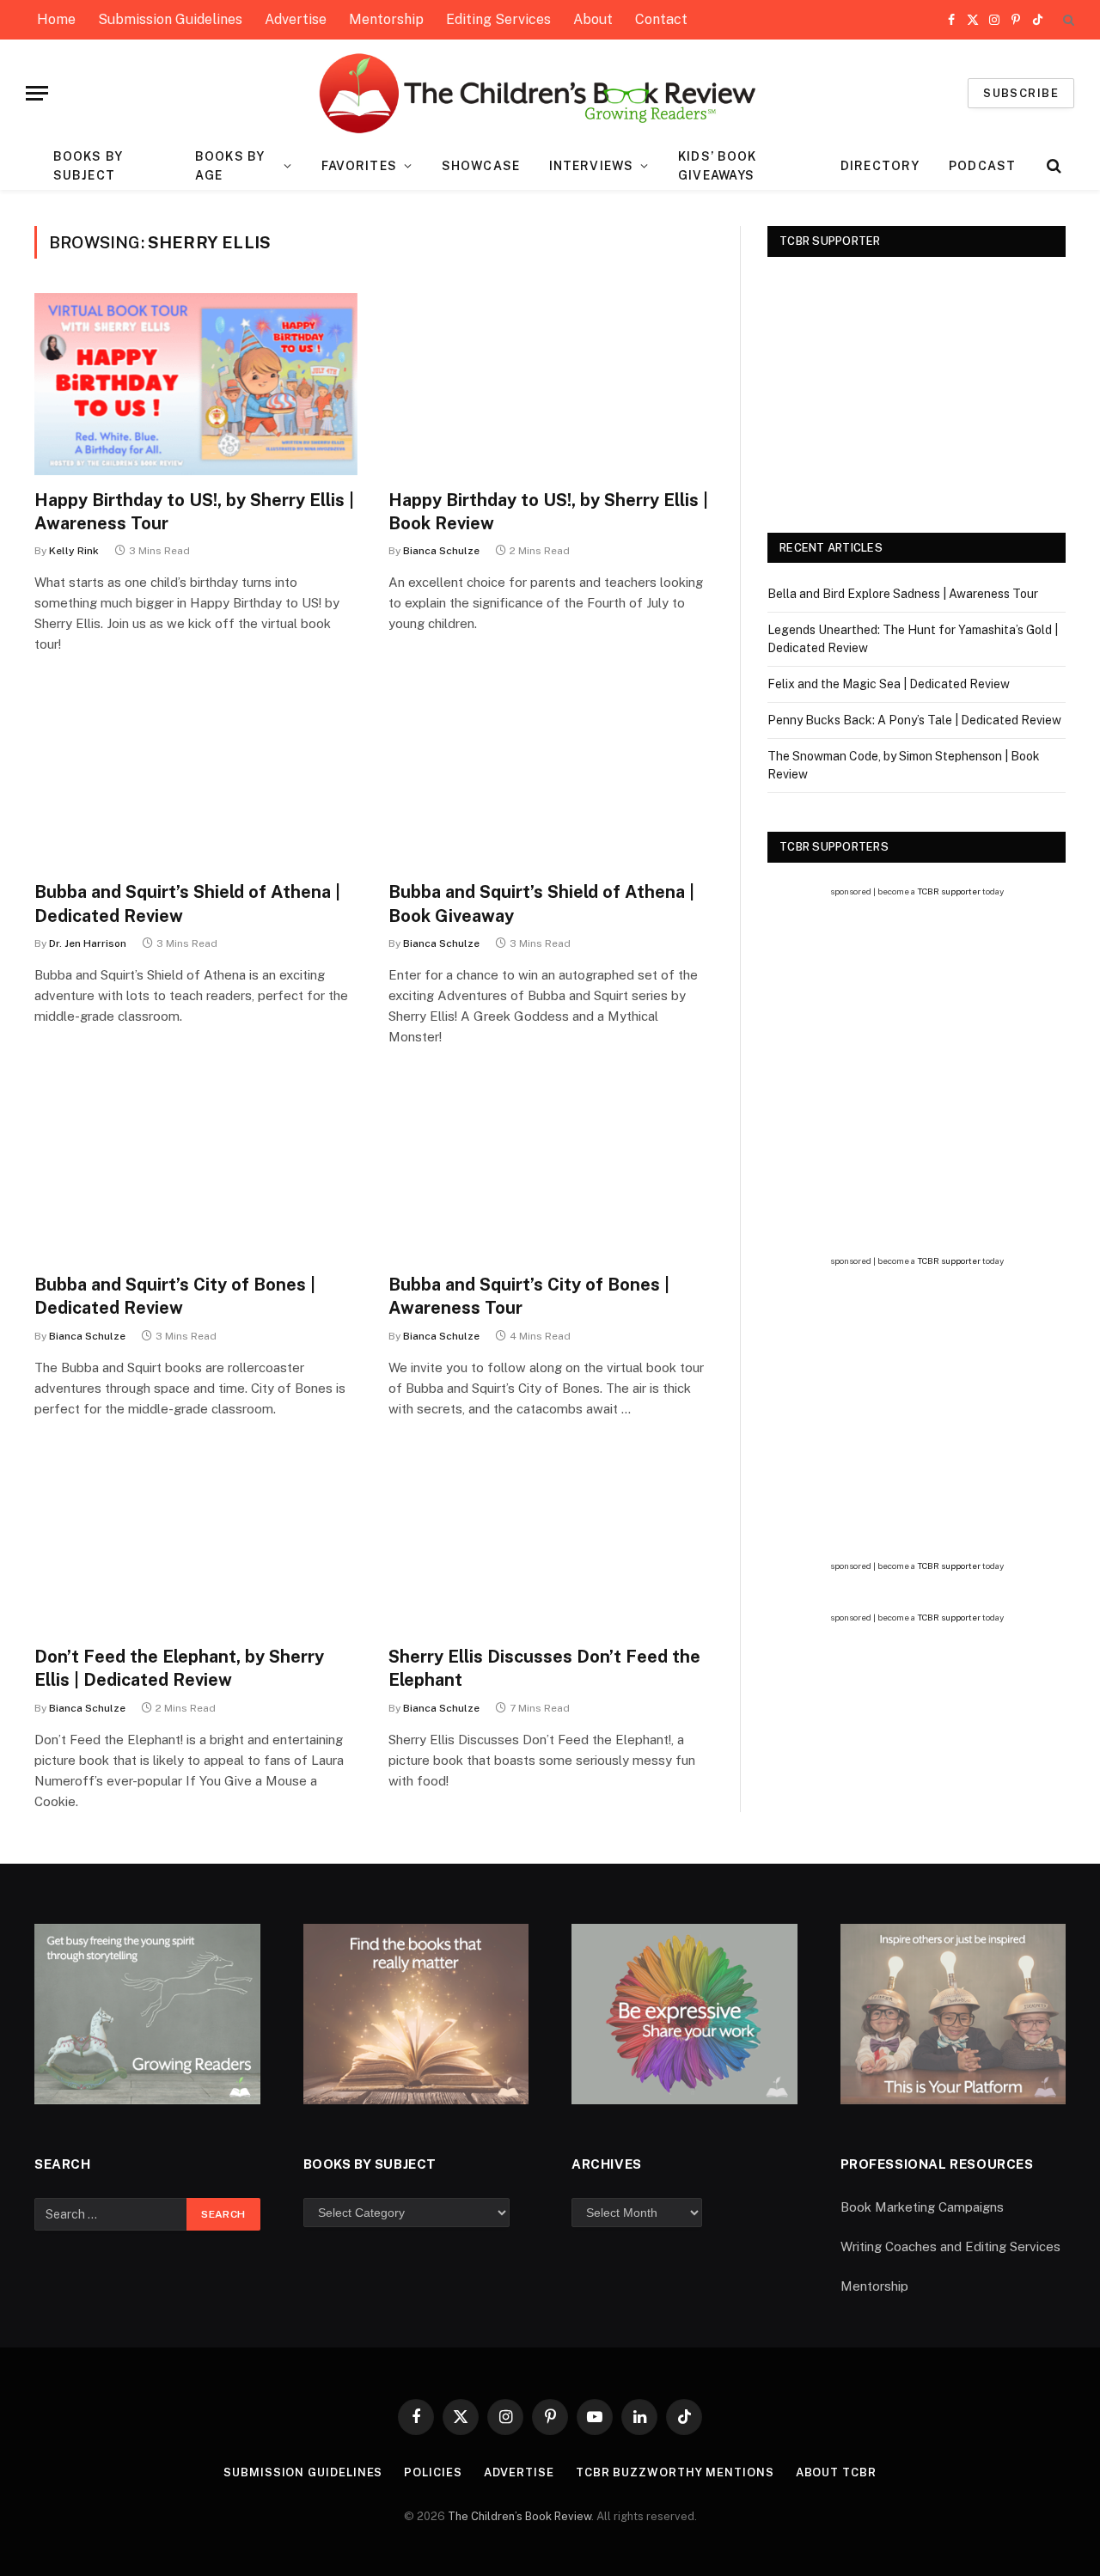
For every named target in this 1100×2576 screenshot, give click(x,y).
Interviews (591, 166)
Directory (880, 166)
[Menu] (37, 93)
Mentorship (386, 19)
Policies (433, 2472)
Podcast (982, 166)
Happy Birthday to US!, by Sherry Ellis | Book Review (548, 512)
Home (56, 19)
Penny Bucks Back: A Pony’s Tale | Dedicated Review (914, 720)
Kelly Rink (74, 551)
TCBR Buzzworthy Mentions (675, 2472)
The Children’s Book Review (519, 2516)
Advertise (296, 19)
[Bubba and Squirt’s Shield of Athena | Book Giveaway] (550, 777)
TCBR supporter (949, 891)
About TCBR (836, 2472)
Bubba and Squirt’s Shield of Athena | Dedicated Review (187, 903)
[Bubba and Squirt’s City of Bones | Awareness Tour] (550, 1169)
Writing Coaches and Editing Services (950, 2246)
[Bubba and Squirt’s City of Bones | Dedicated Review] (196, 1169)
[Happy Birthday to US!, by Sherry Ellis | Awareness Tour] (196, 384)
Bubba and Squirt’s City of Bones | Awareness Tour (529, 1296)
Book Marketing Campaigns (922, 2207)
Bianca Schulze (441, 551)
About (593, 19)
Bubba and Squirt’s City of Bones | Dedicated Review (175, 1296)
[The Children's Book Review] (550, 93)
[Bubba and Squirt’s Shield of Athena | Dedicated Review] (196, 777)
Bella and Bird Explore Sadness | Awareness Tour (903, 594)
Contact (661, 19)
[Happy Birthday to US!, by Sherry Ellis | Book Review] (550, 384)
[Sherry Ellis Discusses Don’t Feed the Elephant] (550, 1541)
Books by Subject (88, 166)
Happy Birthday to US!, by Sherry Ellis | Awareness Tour (194, 512)
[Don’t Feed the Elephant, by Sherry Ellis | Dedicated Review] (196, 1541)
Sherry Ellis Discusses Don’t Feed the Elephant (544, 1668)
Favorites (359, 166)
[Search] (1067, 20)
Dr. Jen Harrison (88, 943)
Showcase (481, 166)
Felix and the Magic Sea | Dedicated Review (889, 684)
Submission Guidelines (170, 19)
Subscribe (1021, 93)
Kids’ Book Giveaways (717, 166)
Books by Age (230, 166)
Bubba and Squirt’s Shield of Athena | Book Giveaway (541, 903)
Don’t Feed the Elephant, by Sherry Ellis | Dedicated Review (179, 1668)
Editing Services (498, 19)
